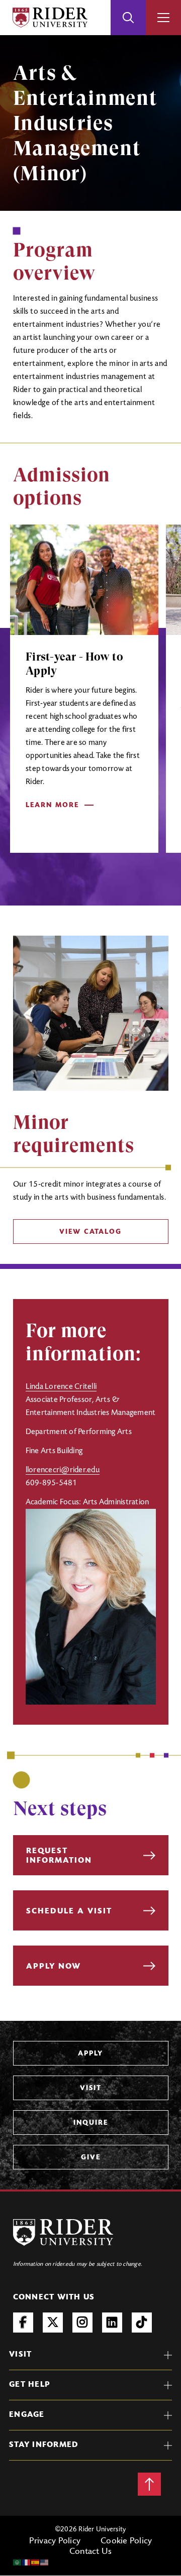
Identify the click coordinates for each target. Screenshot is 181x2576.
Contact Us (91, 2552)
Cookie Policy (126, 2541)
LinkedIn (112, 2323)
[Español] (36, 2562)
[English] (45, 2562)
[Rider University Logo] (63, 2232)
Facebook (23, 2323)
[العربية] (18, 2562)
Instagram (82, 2323)
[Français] (27, 2562)
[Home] (50, 18)
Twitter (53, 2323)
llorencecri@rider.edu (63, 1470)
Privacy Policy (55, 2541)
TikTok (142, 2323)
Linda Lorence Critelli (61, 1387)
